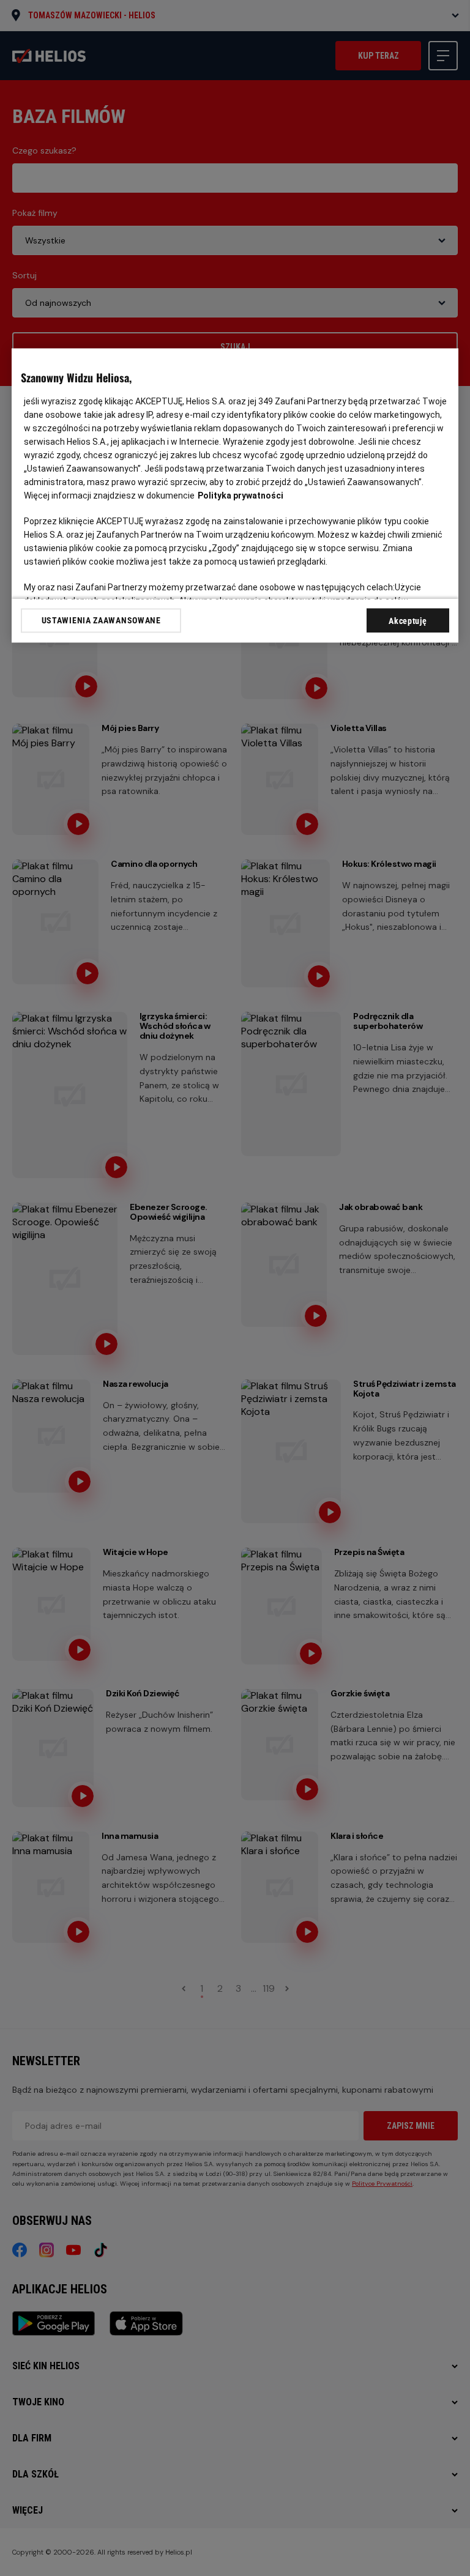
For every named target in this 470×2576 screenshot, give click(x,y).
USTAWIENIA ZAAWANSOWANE (101, 620)
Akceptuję (408, 621)
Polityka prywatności (241, 496)
